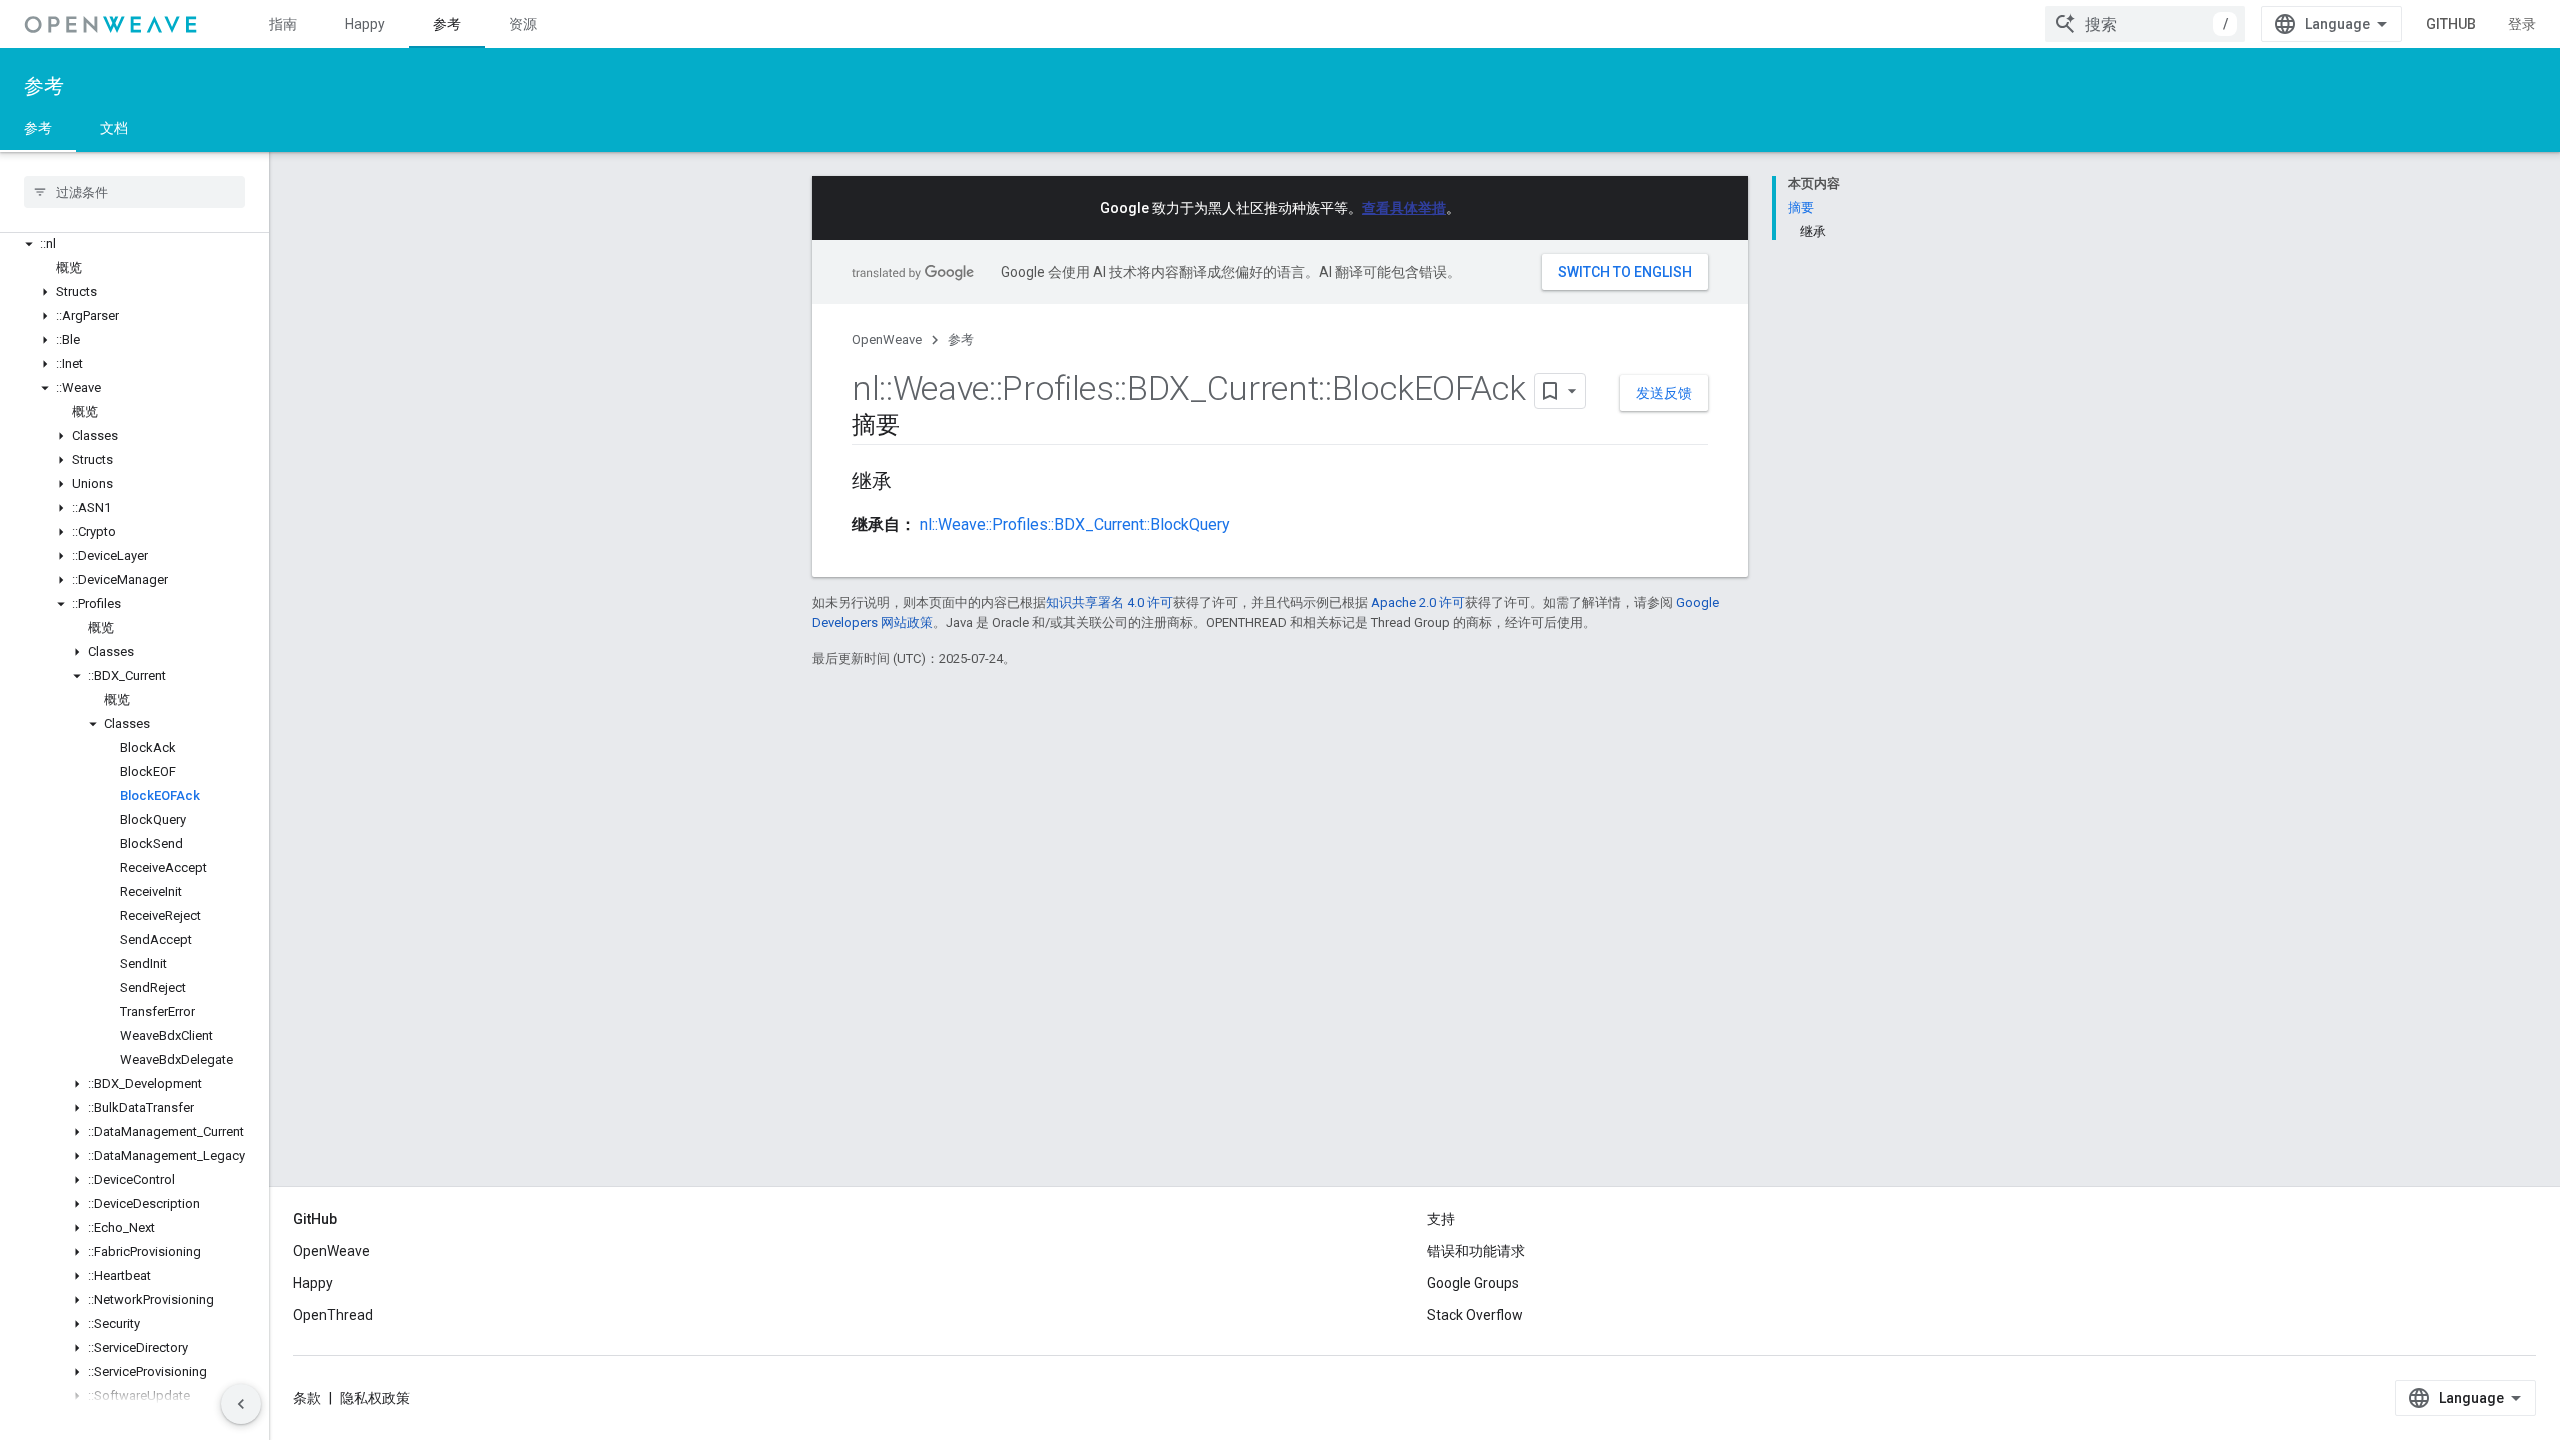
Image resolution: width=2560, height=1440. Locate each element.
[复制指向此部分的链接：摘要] (920, 427)
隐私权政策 (375, 1398)
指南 (283, 24)
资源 (523, 24)
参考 (447, 24)
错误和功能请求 (1476, 1251)
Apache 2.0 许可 (1418, 602)
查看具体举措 (1404, 208)
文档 (114, 128)
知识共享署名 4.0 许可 (1109, 602)
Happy (365, 24)
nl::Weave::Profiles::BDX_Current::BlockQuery (1075, 524)
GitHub (2451, 24)
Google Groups (1473, 1283)
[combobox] (2145, 24)
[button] (134, 244)
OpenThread (333, 1315)
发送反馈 (1664, 393)
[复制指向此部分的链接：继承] (912, 483)
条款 (307, 1398)
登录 (2522, 24)
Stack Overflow (1475, 1315)
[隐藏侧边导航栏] (241, 1404)
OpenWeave (887, 339)
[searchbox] (134, 192)
